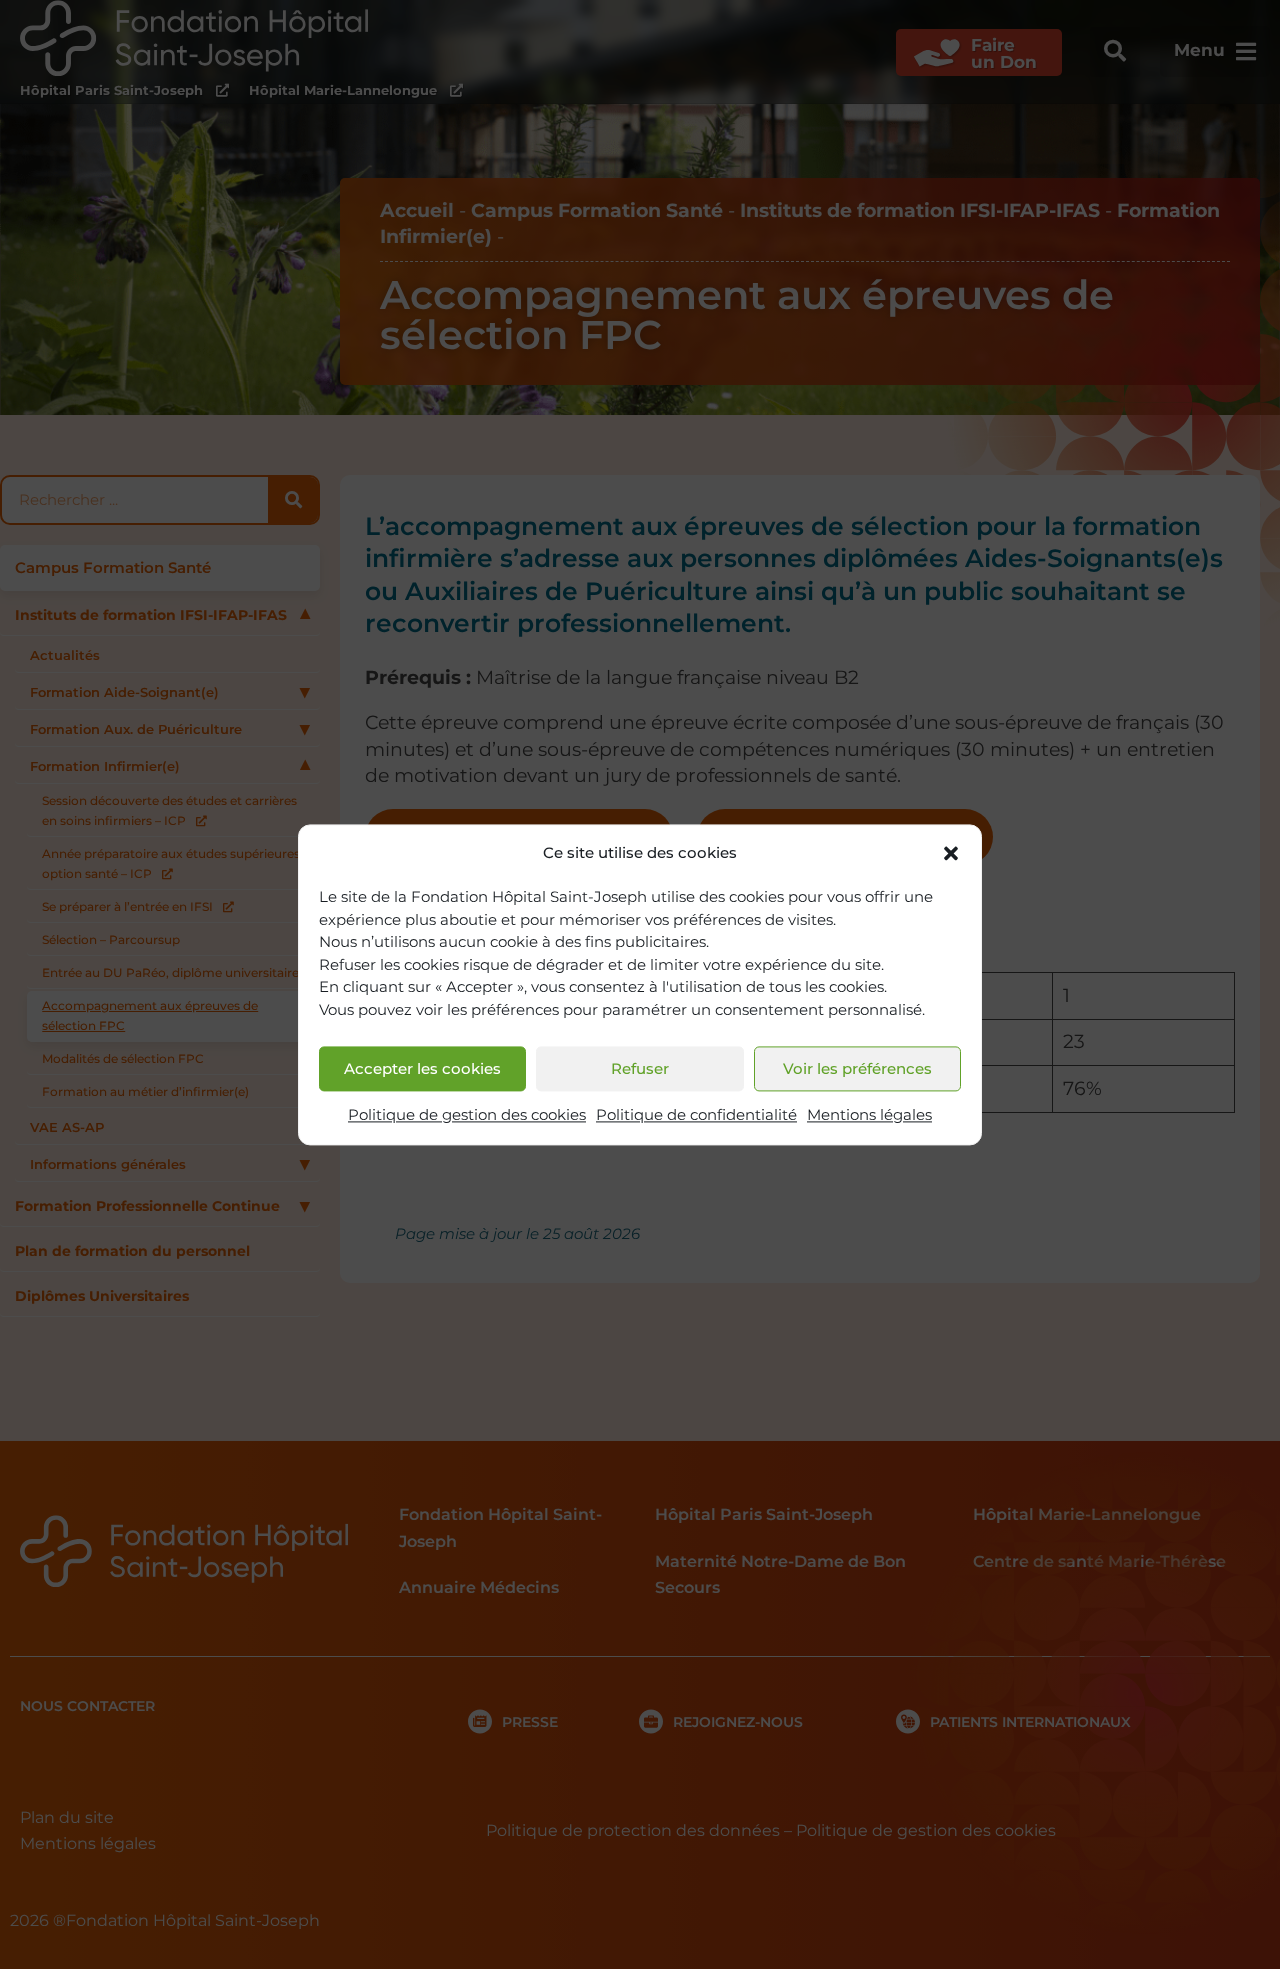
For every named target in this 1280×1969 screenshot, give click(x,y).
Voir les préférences (857, 1068)
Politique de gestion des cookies (467, 1115)
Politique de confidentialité (696, 1115)
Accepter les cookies (422, 1068)
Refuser (640, 1068)
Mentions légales (869, 1115)
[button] (951, 853)
